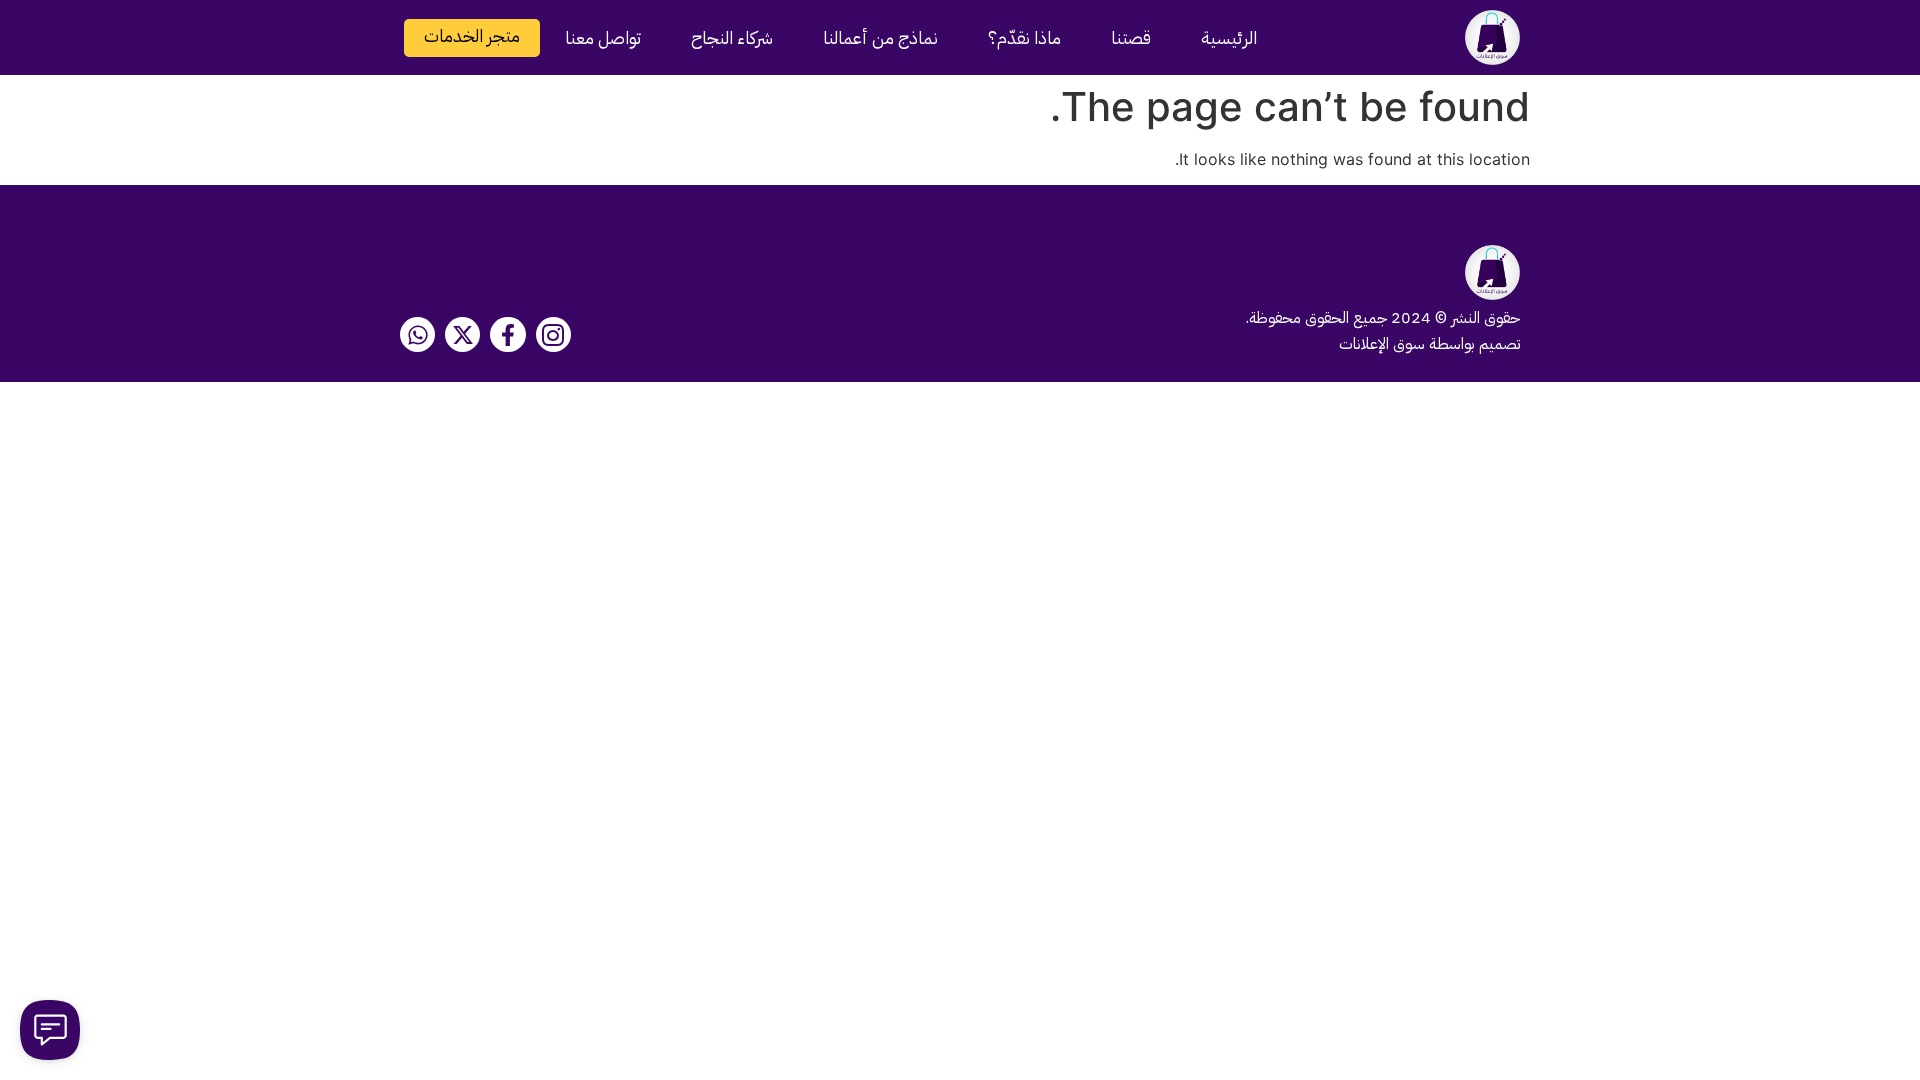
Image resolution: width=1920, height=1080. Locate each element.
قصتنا (1131, 37)
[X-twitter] (462, 334)
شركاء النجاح (732, 37)
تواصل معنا (603, 37)
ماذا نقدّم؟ (1024, 37)
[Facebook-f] (507, 334)
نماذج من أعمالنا (880, 37)
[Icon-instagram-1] (553, 334)
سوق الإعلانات (1382, 344)
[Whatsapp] (417, 334)
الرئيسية (1229, 37)
